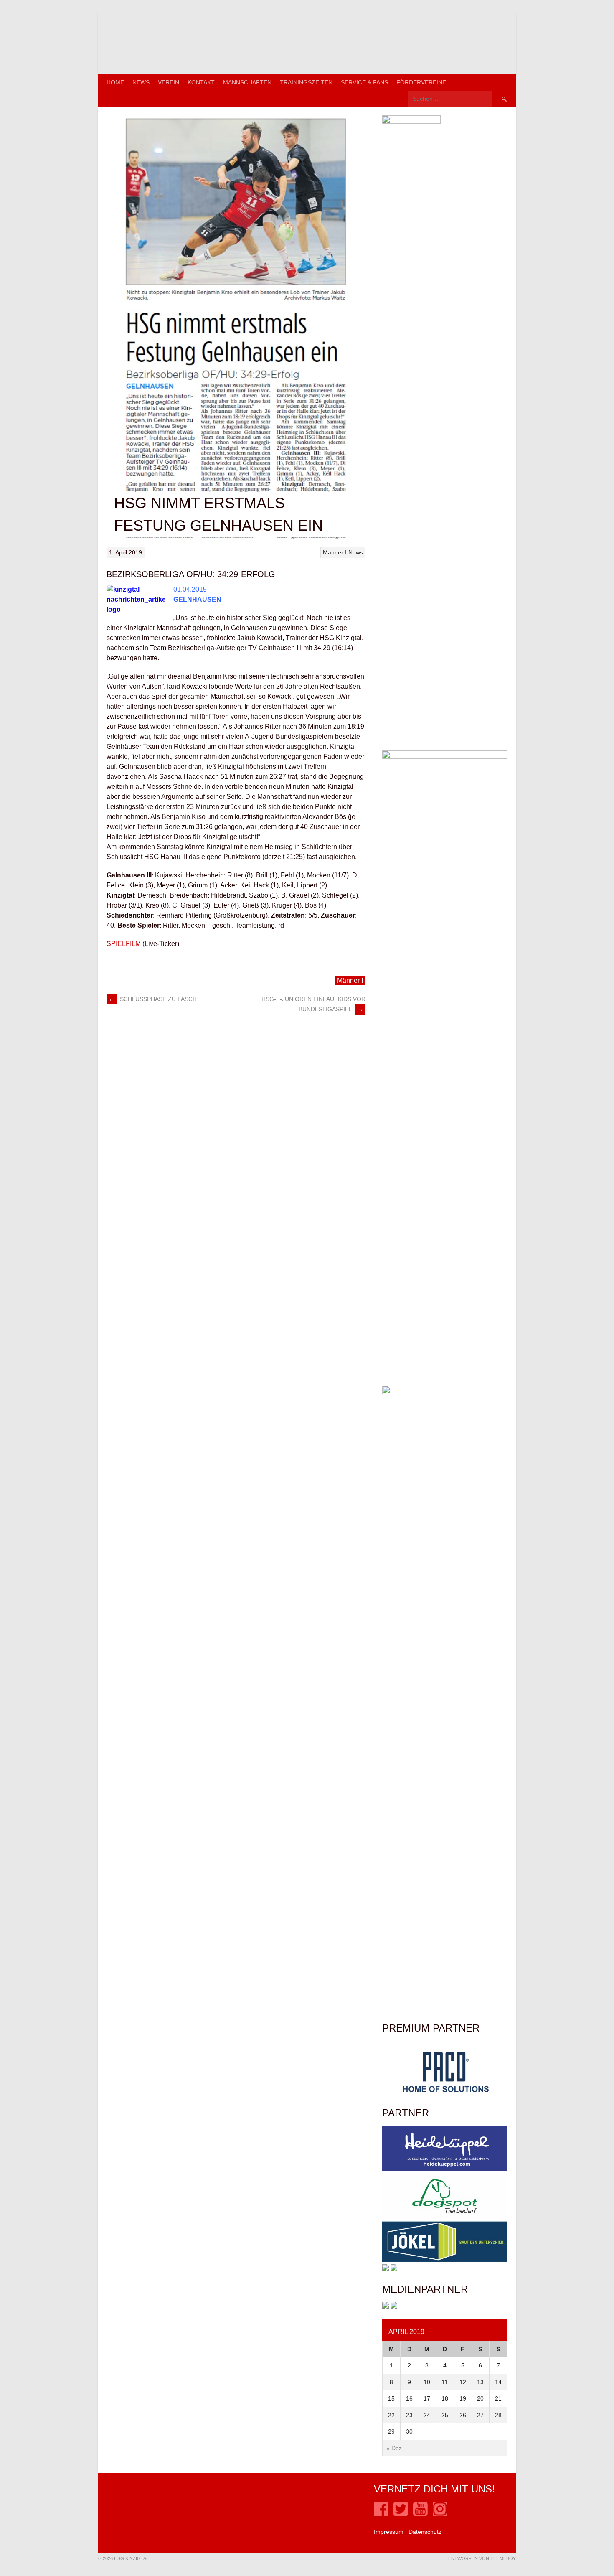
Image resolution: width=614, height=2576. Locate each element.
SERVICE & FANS (364, 82)
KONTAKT (201, 82)
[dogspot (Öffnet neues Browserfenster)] (445, 2217)
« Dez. (395, 2448)
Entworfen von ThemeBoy (482, 2558)
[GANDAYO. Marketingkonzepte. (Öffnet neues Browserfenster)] (386, 2306)
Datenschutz (425, 2532)
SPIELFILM (124, 944)
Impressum (389, 2532)
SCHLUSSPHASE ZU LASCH (153, 999)
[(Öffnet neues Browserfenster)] (381, 2514)
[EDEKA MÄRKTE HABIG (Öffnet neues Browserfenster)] (394, 2269)
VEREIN (169, 82)
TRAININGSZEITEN (306, 82)
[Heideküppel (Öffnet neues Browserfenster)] (445, 2169)
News (141, 82)
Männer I (335, 552)
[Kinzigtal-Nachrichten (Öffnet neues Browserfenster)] (394, 2306)
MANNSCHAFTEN (247, 82)
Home (115, 82)
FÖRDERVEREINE (421, 82)
